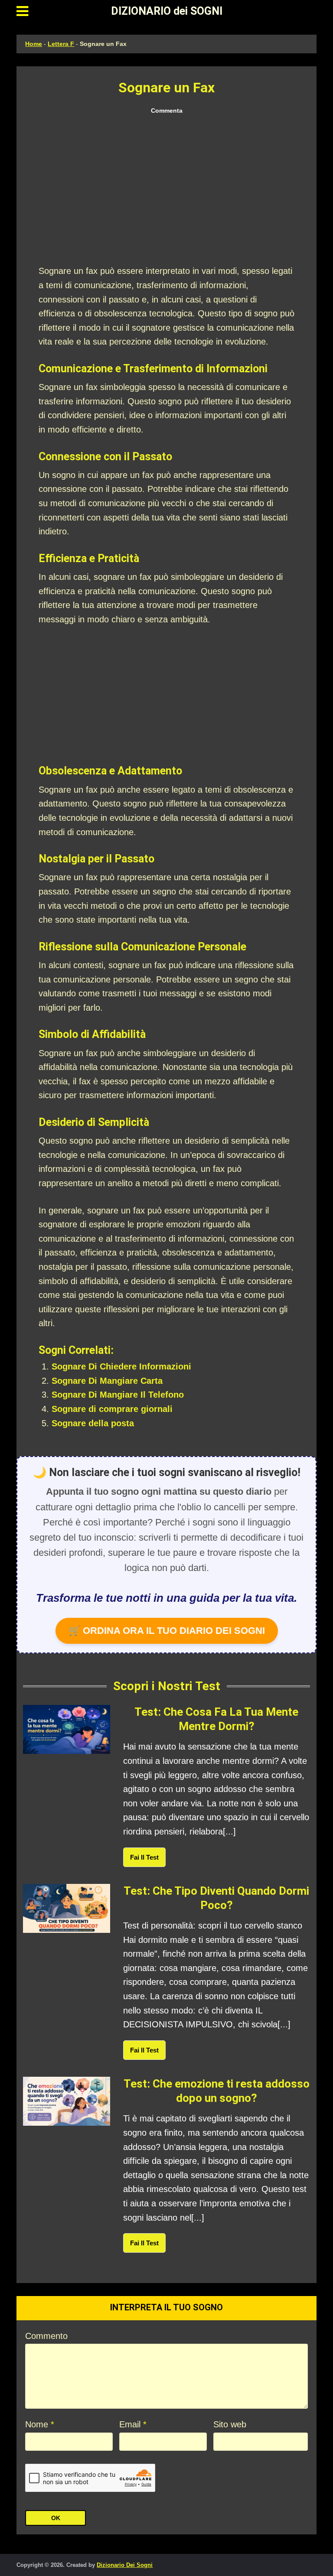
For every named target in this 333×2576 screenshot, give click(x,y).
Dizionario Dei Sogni (125, 2565)
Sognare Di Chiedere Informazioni (121, 1366)
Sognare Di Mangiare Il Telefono (118, 1395)
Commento (46, 2336)
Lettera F (61, 44)
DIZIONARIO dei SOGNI (167, 11)
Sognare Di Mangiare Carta (107, 1381)
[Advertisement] (166, 190)
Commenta (167, 111)
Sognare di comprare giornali (112, 1409)
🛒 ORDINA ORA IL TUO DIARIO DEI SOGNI (167, 1631)
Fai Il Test (144, 1857)
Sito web (230, 2424)
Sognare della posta (93, 1423)
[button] (22, 11)
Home (34, 44)
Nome (40, 2424)
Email (133, 2424)
